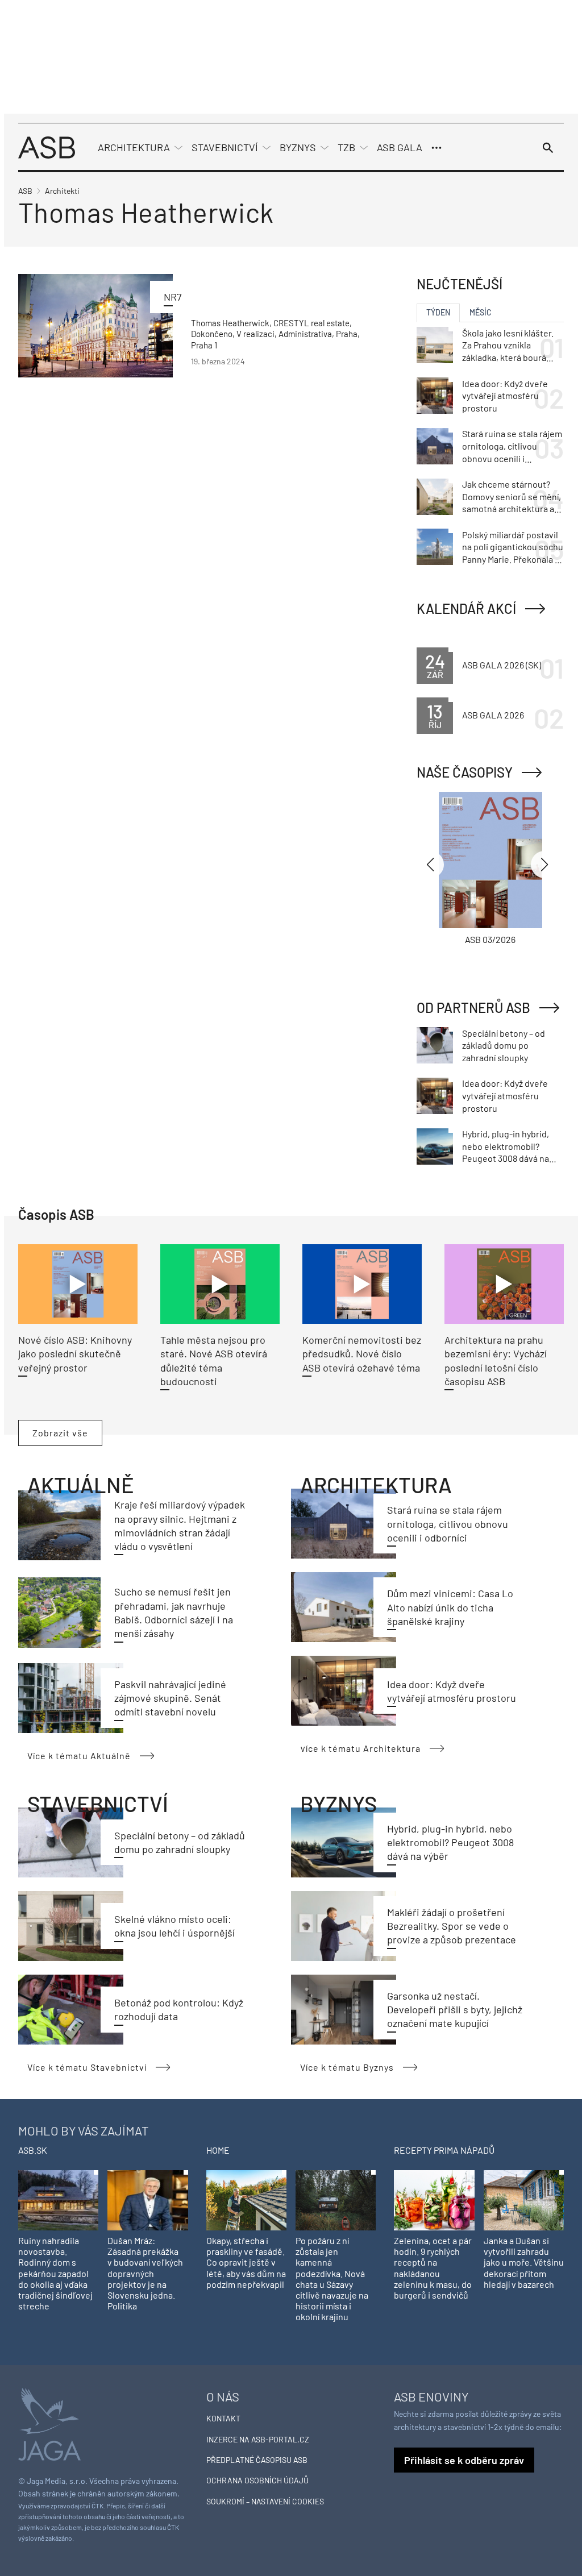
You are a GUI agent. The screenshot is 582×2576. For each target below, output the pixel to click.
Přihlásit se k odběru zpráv (464, 2460)
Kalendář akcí (466, 608)
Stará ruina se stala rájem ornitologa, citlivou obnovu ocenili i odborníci (448, 1524)
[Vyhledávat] (548, 148)
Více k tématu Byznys (347, 2067)
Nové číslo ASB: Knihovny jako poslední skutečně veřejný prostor (75, 1354)
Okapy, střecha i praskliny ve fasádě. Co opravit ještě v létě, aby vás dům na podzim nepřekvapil (246, 2262)
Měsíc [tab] (481, 312)
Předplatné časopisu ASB (257, 2460)
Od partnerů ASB (473, 1007)
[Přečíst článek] (95, 325)
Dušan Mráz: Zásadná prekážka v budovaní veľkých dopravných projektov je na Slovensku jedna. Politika (145, 2273)
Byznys (298, 147)
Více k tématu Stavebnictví (87, 2067)
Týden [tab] (438, 312)
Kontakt (223, 2418)
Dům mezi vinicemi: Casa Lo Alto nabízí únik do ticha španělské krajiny (450, 1607)
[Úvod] (47, 146)
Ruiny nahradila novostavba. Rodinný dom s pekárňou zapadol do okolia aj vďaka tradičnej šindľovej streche (55, 2273)
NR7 (173, 297)
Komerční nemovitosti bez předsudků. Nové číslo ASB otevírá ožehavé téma (362, 1354)
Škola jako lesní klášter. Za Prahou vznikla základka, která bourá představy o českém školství (508, 346)
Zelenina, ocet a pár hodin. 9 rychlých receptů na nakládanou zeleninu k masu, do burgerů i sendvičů (433, 2268)
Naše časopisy (465, 772)
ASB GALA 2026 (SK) (502, 665)
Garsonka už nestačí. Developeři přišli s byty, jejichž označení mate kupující (455, 2010)
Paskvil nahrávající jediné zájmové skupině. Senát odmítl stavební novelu (170, 1698)
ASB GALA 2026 (493, 715)
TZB (346, 147)
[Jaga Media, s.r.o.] (49, 2423)
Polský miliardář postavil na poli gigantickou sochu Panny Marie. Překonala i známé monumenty (513, 547)
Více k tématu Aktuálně (79, 1756)
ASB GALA (400, 147)
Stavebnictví (225, 147)
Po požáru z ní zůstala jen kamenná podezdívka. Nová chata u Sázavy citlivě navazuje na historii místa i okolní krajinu (332, 2278)
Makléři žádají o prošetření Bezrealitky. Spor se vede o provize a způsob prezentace (452, 1926)
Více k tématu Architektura (360, 1748)
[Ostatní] (436, 148)
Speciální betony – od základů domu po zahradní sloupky (504, 1045)
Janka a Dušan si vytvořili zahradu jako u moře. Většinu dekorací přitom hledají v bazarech (524, 2262)
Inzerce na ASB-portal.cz (258, 2439)
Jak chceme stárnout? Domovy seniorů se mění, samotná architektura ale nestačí (512, 497)
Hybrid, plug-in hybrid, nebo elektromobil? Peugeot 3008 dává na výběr (450, 1842)
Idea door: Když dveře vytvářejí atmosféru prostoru (505, 396)
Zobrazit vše (60, 1433)
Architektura (134, 147)
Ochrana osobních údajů (257, 2480)
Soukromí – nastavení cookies (265, 2501)
